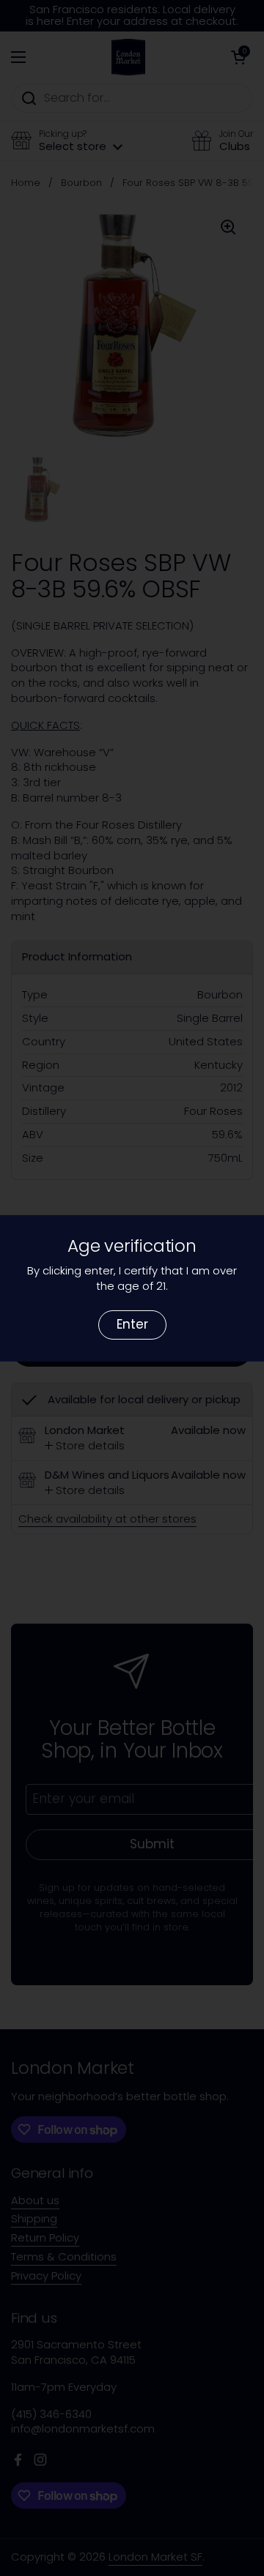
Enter (132, 1324)
